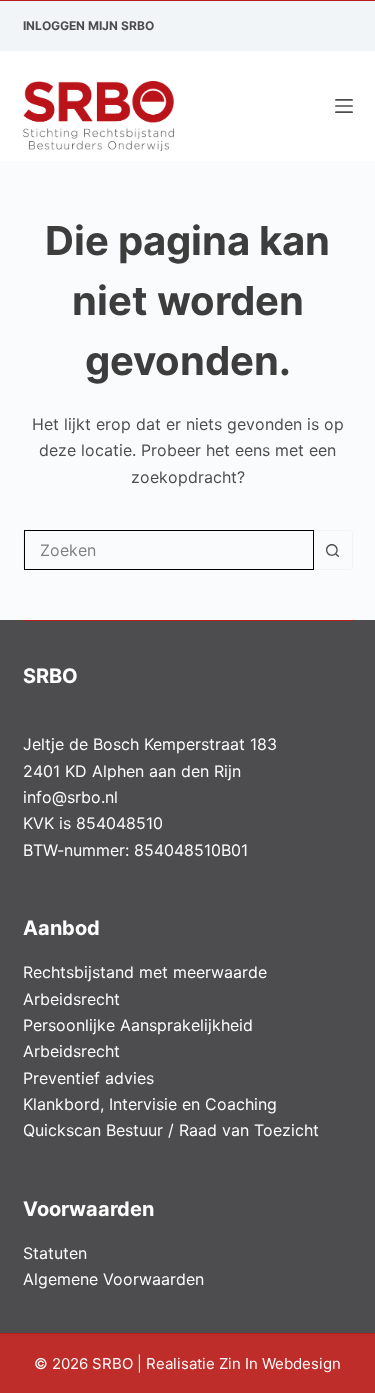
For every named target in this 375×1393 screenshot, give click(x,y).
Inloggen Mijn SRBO (88, 25)
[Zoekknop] (333, 550)
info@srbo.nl (70, 797)
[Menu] (344, 106)
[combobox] (169, 550)
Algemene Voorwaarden (113, 1279)
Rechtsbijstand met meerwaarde (145, 972)
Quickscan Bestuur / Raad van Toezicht (171, 1130)
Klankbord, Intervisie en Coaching (150, 1104)
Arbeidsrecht (71, 999)
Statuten (55, 1253)
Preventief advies (88, 1078)
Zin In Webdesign (282, 1363)
